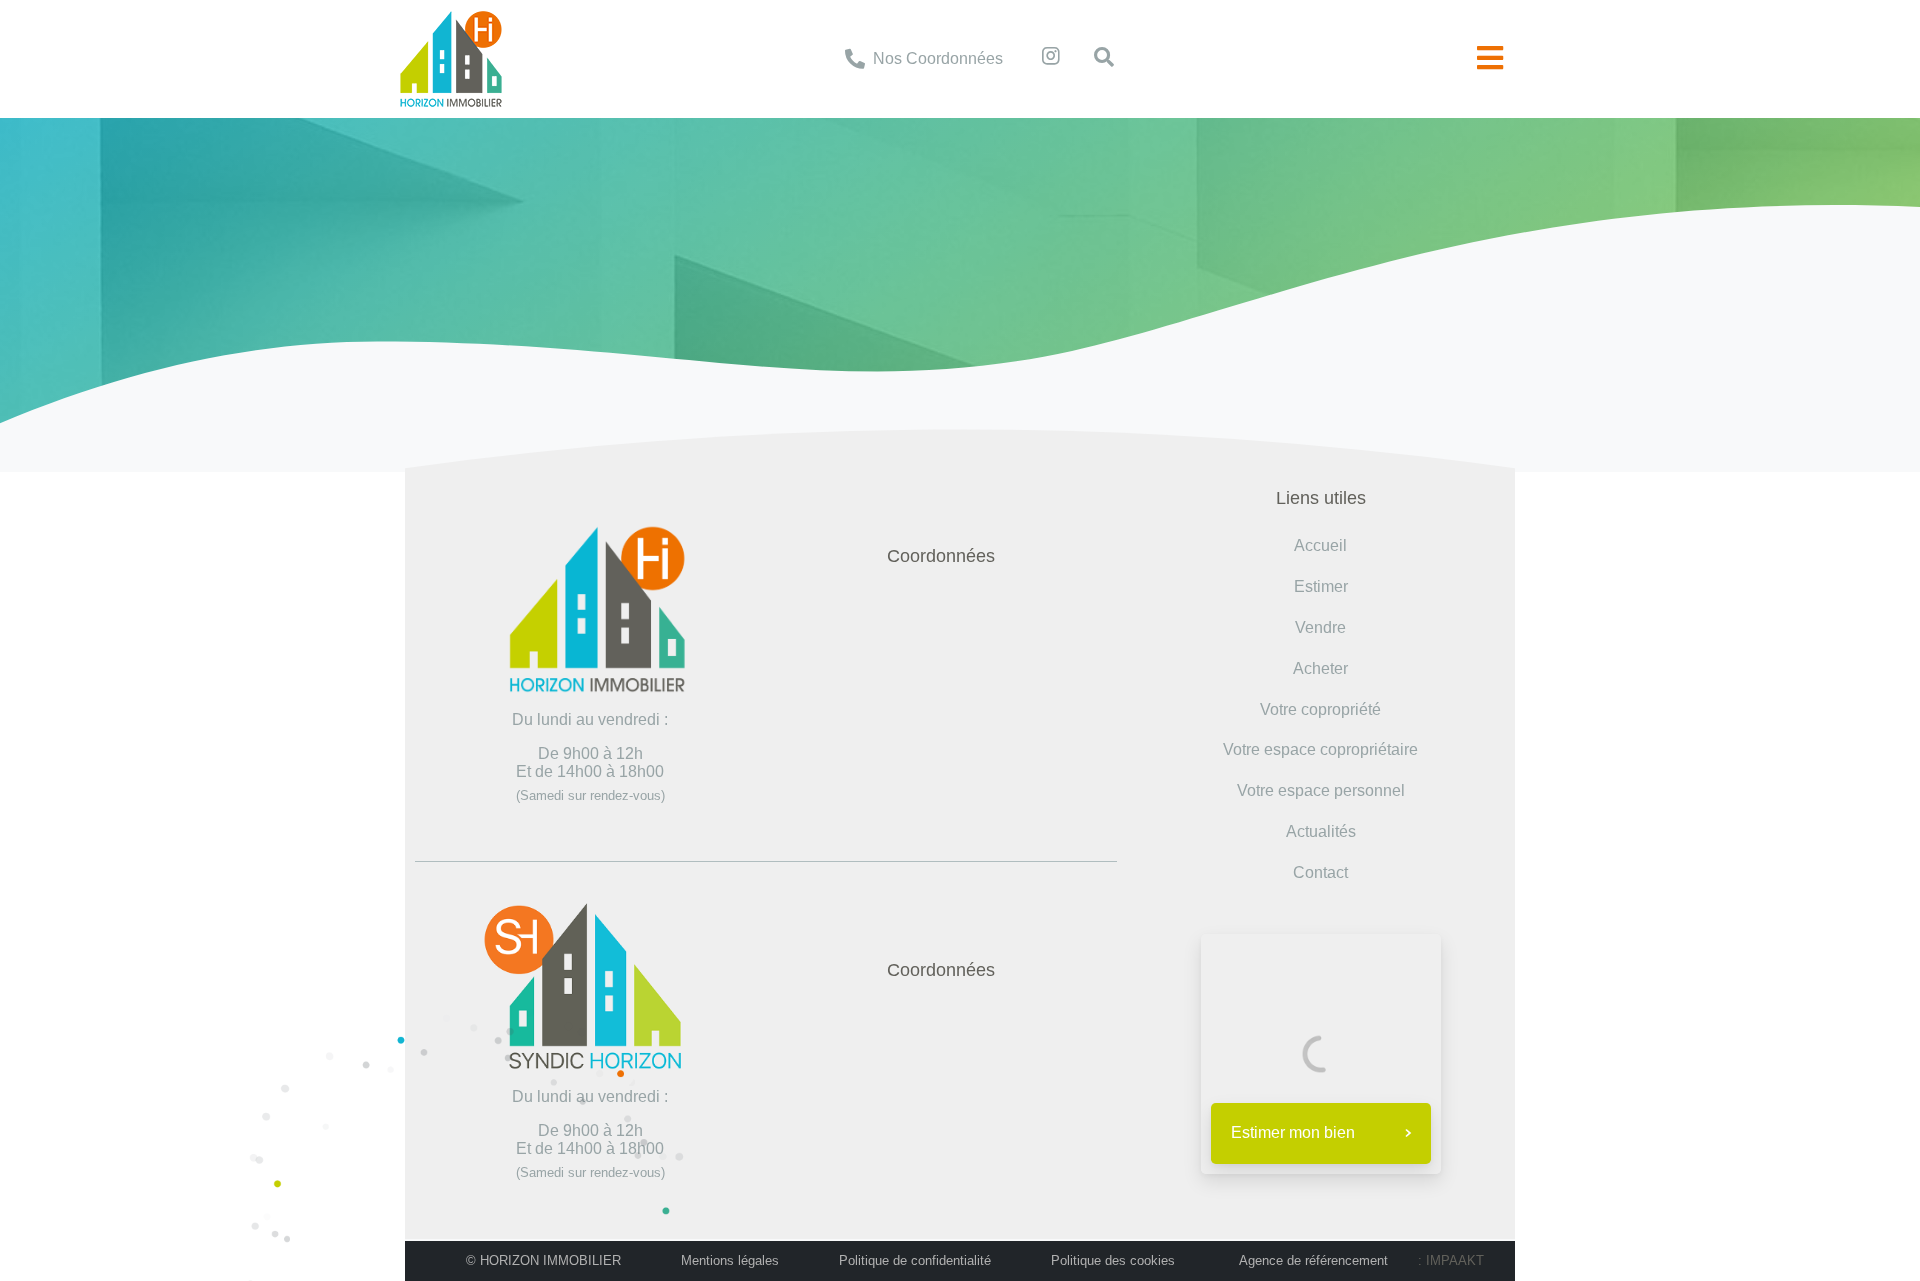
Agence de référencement (1313, 1260)
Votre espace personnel (1321, 790)
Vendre (1320, 627)
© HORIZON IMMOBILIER (543, 1260)
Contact (1320, 872)
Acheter (1320, 668)
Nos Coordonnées (938, 58)
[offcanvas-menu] (1490, 58)
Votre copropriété (1320, 709)
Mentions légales (730, 1260)
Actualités (1321, 831)
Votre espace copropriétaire (1320, 749)
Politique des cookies (1113, 1260)
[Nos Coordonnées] (855, 59)
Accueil (815, 231)
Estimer (1321, 586)
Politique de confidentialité (915, 1260)
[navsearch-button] (1094, 59)
